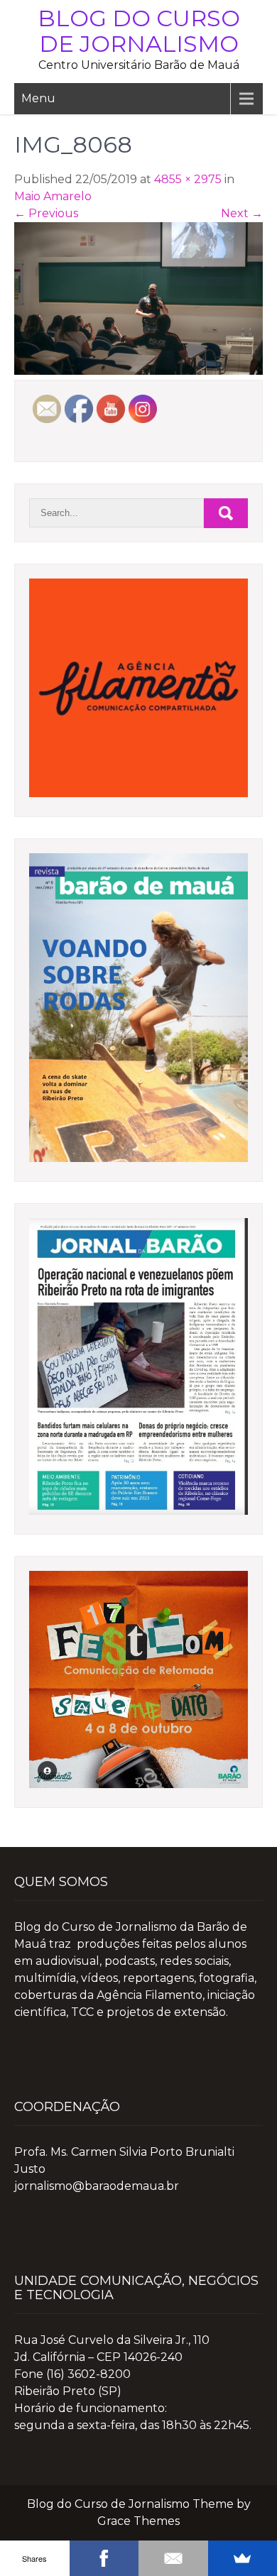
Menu (38, 98)
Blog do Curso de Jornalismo (139, 31)
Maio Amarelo (53, 196)
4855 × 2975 (188, 179)
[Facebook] (104, 2558)
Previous (46, 213)
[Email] (173, 2558)
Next (242, 213)
